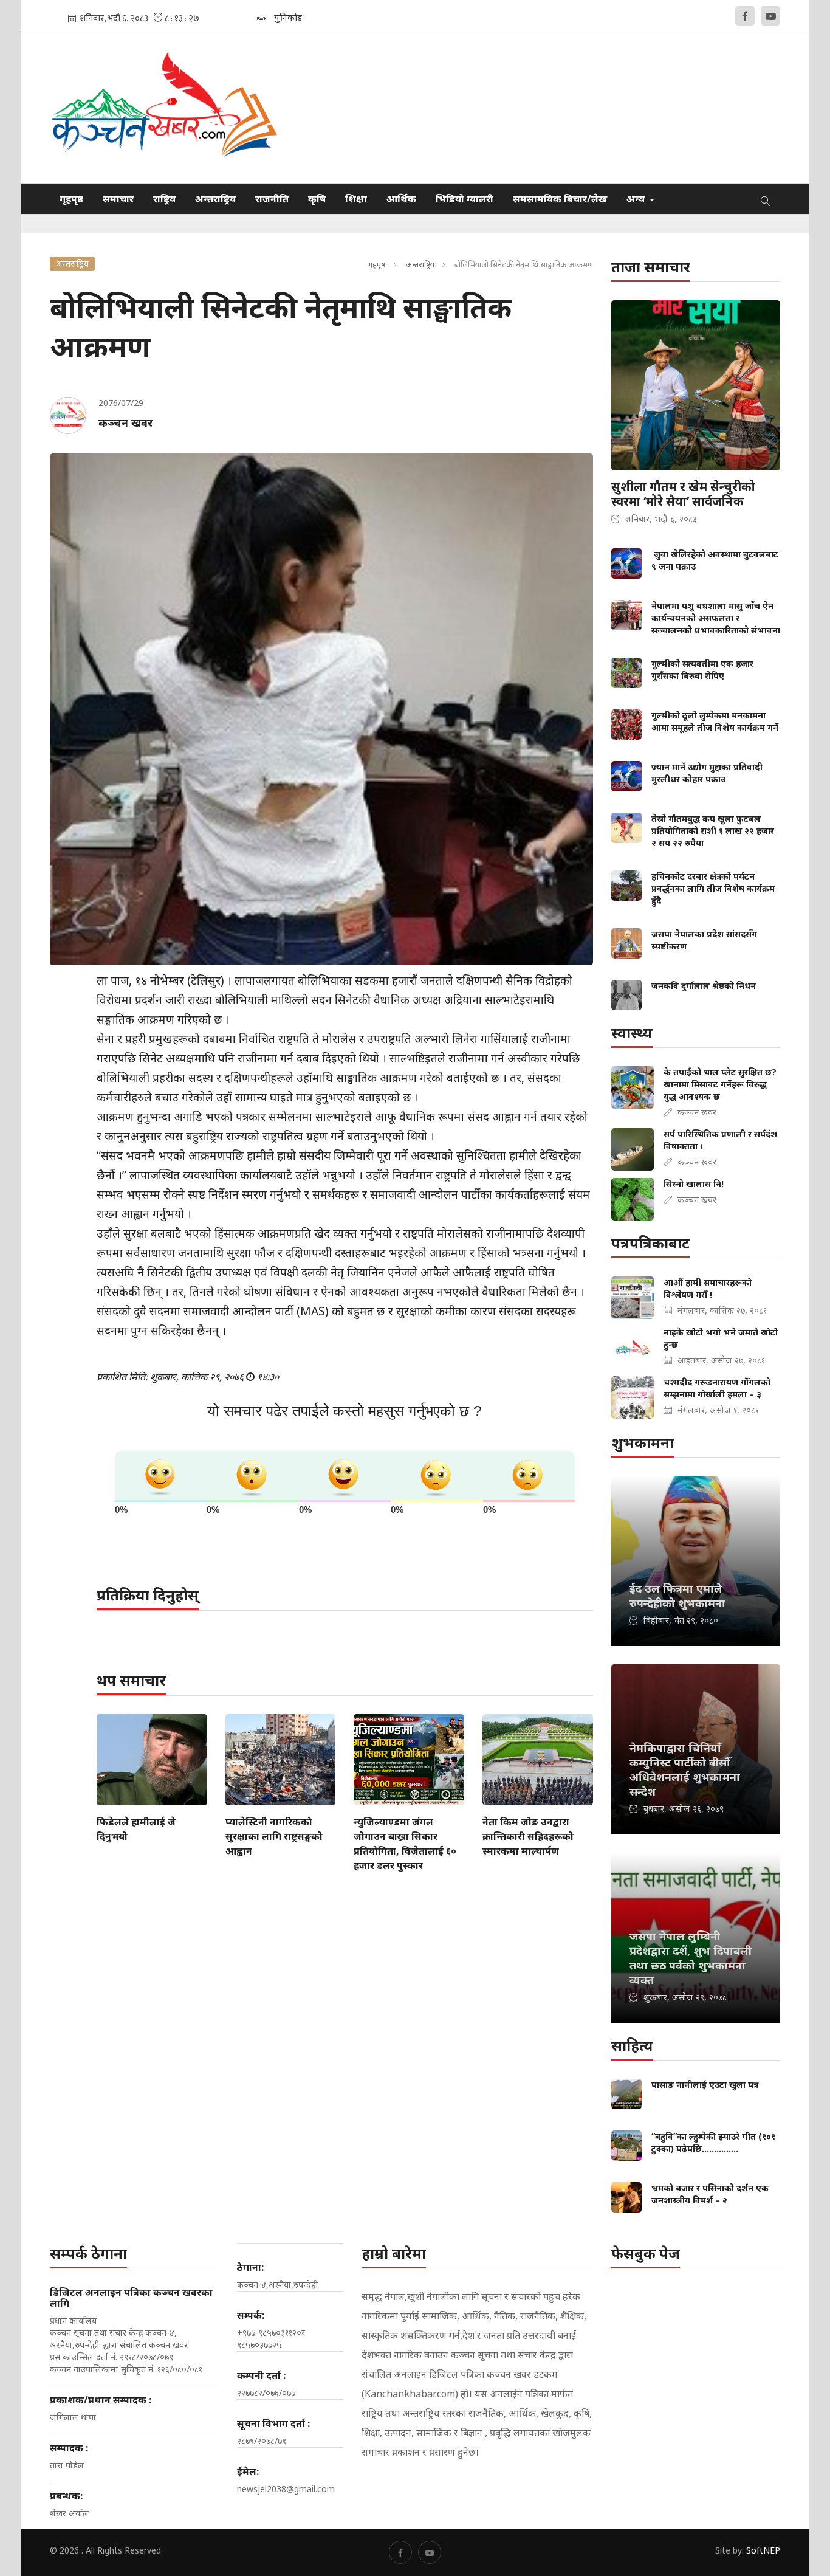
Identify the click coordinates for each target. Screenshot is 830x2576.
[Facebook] (745, 16)
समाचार (118, 199)
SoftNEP (763, 2550)
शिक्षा (356, 199)
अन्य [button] (637, 199)
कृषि (317, 199)
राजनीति (272, 199)
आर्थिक (401, 199)
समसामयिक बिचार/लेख (560, 199)
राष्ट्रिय (164, 199)
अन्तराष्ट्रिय (215, 199)
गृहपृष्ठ (71, 199)
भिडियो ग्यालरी (465, 199)
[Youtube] (770, 16)
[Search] (766, 199)
